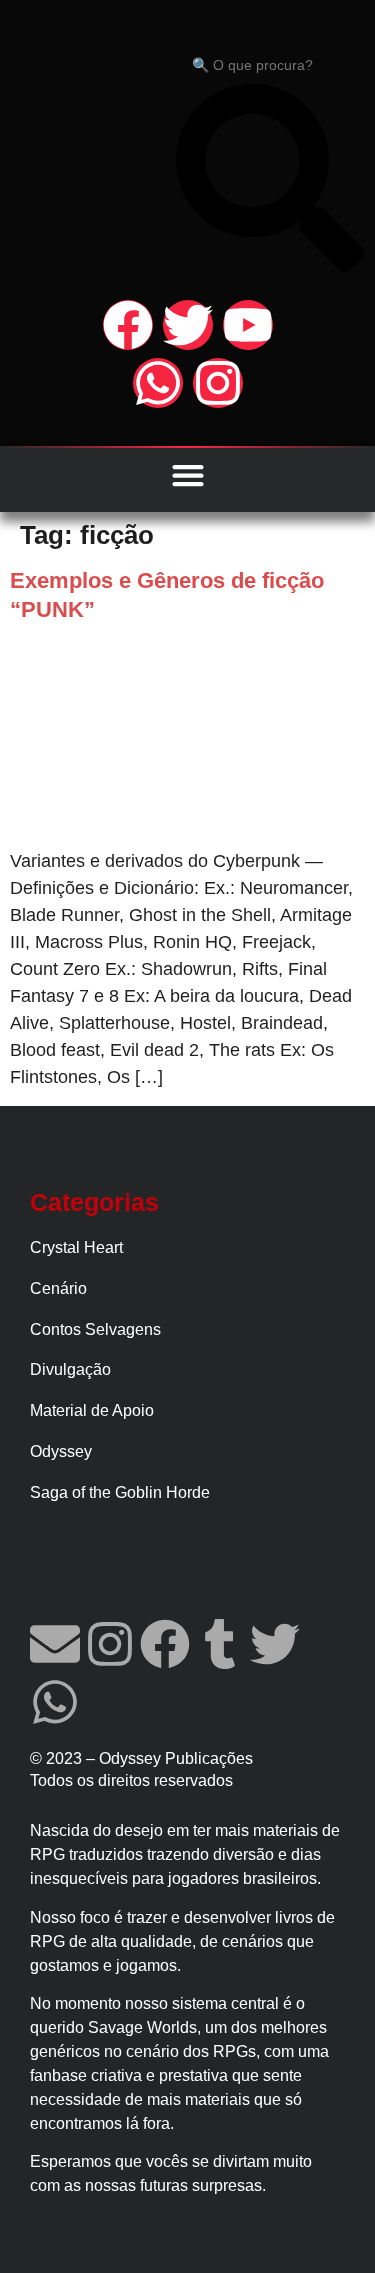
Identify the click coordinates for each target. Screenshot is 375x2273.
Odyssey (61, 1451)
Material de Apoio (92, 1410)
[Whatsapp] (158, 383)
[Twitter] (188, 325)
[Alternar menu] (188, 475)
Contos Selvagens (95, 1329)
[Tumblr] (220, 1644)
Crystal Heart (76, 1247)
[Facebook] (128, 325)
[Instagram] (218, 383)
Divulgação (70, 1369)
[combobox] (270, 65)
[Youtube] (248, 325)
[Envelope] (55, 1644)
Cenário (58, 1288)
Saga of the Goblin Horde (120, 1492)
